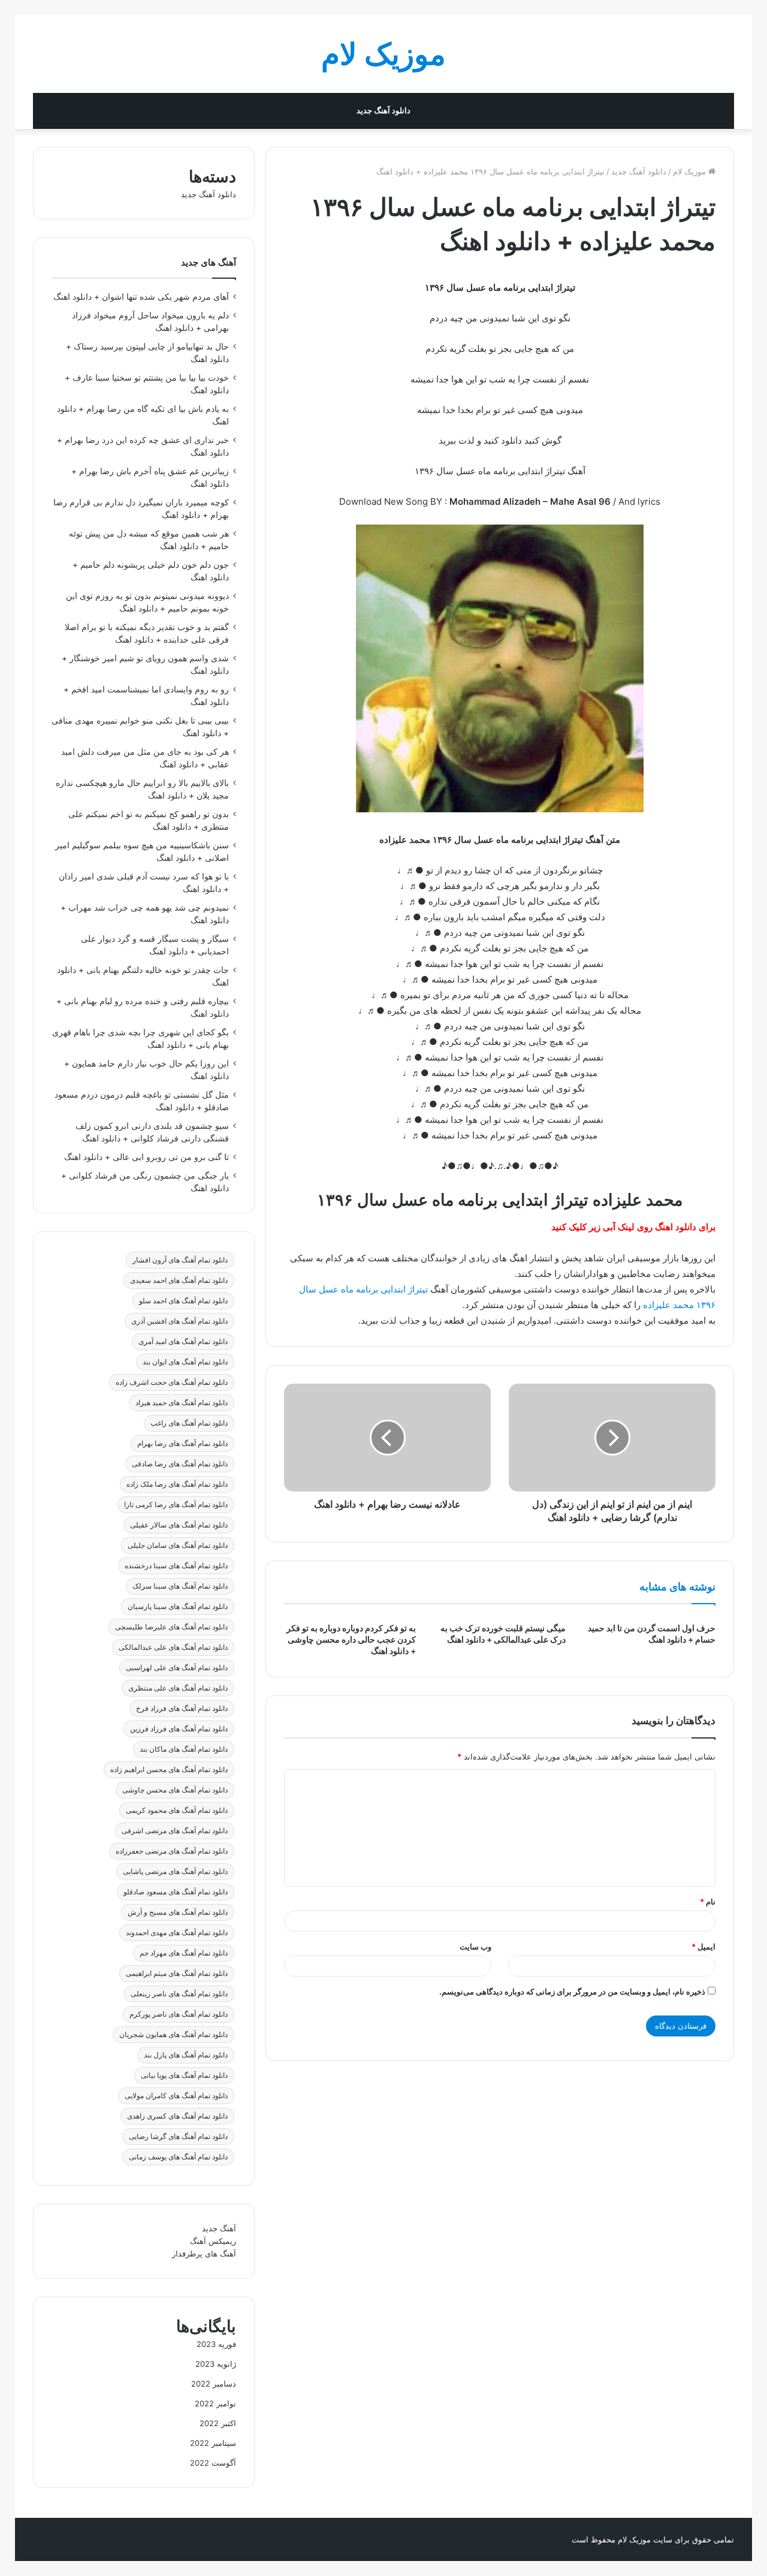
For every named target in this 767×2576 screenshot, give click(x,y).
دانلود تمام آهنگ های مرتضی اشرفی (175, 1831)
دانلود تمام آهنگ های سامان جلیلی (178, 1545)
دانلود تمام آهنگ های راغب (189, 1423)
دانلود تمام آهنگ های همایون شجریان (173, 2034)
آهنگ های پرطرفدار (204, 2253)
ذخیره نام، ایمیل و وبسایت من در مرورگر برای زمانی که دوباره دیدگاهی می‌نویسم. (572, 1991)
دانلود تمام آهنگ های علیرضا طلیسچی (171, 1627)
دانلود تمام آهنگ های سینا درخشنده (176, 1566)
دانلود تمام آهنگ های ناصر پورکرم (179, 2014)
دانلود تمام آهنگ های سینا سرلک (180, 1586)
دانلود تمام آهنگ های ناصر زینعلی (179, 1994)
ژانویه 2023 (216, 2364)
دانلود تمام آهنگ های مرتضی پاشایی (175, 1871)
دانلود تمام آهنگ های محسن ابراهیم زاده (169, 1769)
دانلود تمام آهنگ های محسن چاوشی (175, 1790)
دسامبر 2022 (214, 2384)
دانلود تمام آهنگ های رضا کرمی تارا (176, 1504)
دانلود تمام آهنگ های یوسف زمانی (178, 2157)
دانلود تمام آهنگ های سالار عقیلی (179, 1525)
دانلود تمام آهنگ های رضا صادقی (180, 1464)
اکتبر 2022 (218, 2423)
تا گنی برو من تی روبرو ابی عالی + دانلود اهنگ (147, 1157)
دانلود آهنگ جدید (383, 111)
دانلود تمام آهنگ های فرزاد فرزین (179, 1729)
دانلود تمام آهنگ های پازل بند (186, 2055)
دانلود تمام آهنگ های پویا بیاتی (184, 2075)
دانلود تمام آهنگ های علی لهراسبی (177, 1667)
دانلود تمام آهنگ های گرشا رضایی (178, 2136)
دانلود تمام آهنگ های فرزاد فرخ (182, 1708)
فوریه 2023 (216, 2344)
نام (708, 1902)
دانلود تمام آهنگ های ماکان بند (184, 1749)
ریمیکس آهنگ (213, 2241)
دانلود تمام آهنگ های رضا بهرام (182, 1443)
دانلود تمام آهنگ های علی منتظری (178, 1688)
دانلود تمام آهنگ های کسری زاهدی (177, 2116)
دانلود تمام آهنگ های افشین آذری (179, 1321)
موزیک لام (691, 171)
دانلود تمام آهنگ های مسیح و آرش (178, 1912)
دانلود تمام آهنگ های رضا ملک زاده (177, 1484)
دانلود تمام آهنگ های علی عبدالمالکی (173, 1647)
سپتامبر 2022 (213, 2443)
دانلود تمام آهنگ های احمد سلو (183, 1301)
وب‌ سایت (475, 1947)
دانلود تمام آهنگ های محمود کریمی (177, 1810)
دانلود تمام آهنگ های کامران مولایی (176, 2096)
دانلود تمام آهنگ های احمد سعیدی (179, 1280)
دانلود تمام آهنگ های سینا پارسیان (178, 1606)
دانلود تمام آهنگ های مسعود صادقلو (176, 1892)
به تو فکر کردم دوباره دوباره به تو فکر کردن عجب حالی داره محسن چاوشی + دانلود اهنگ (351, 1639)
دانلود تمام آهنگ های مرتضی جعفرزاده (172, 1851)
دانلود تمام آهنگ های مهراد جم (184, 1953)
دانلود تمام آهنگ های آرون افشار (180, 1260)
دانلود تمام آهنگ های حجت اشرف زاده (172, 1382)
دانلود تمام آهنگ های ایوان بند (185, 1362)
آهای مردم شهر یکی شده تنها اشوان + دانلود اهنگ (141, 297)
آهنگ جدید (219, 2228)
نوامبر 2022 (215, 2403)
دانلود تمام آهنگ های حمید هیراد (182, 1403)
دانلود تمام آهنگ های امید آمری (183, 1341)
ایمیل (703, 1947)
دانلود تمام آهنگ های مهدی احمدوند (177, 1932)
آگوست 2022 (213, 2463)
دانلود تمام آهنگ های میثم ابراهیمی (177, 1973)
